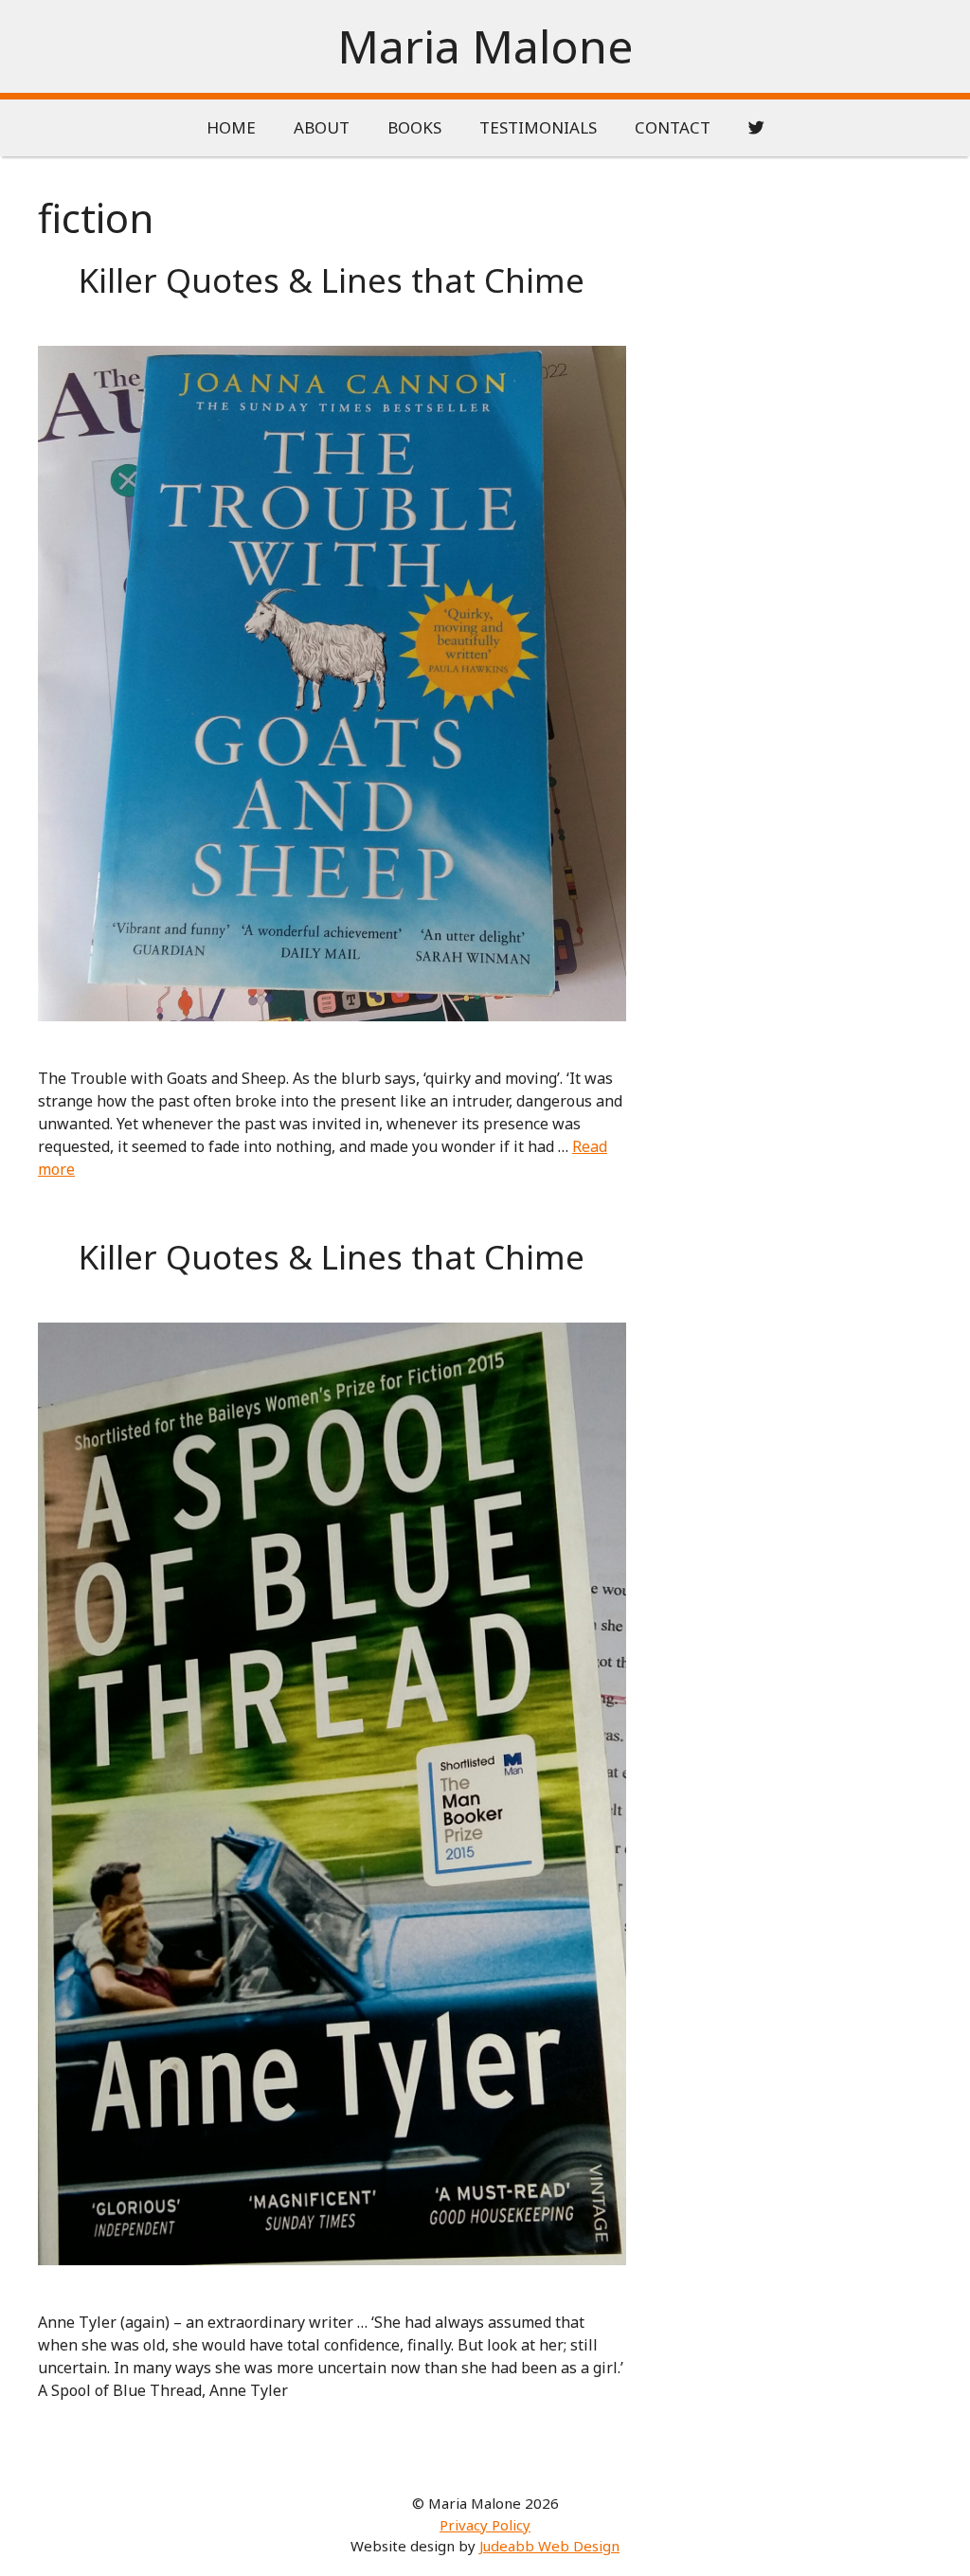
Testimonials (538, 127)
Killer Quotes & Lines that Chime (332, 280)
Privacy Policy (485, 2525)
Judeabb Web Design (549, 2546)
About (322, 127)
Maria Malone (485, 46)
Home (231, 127)
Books (414, 127)
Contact (673, 127)
